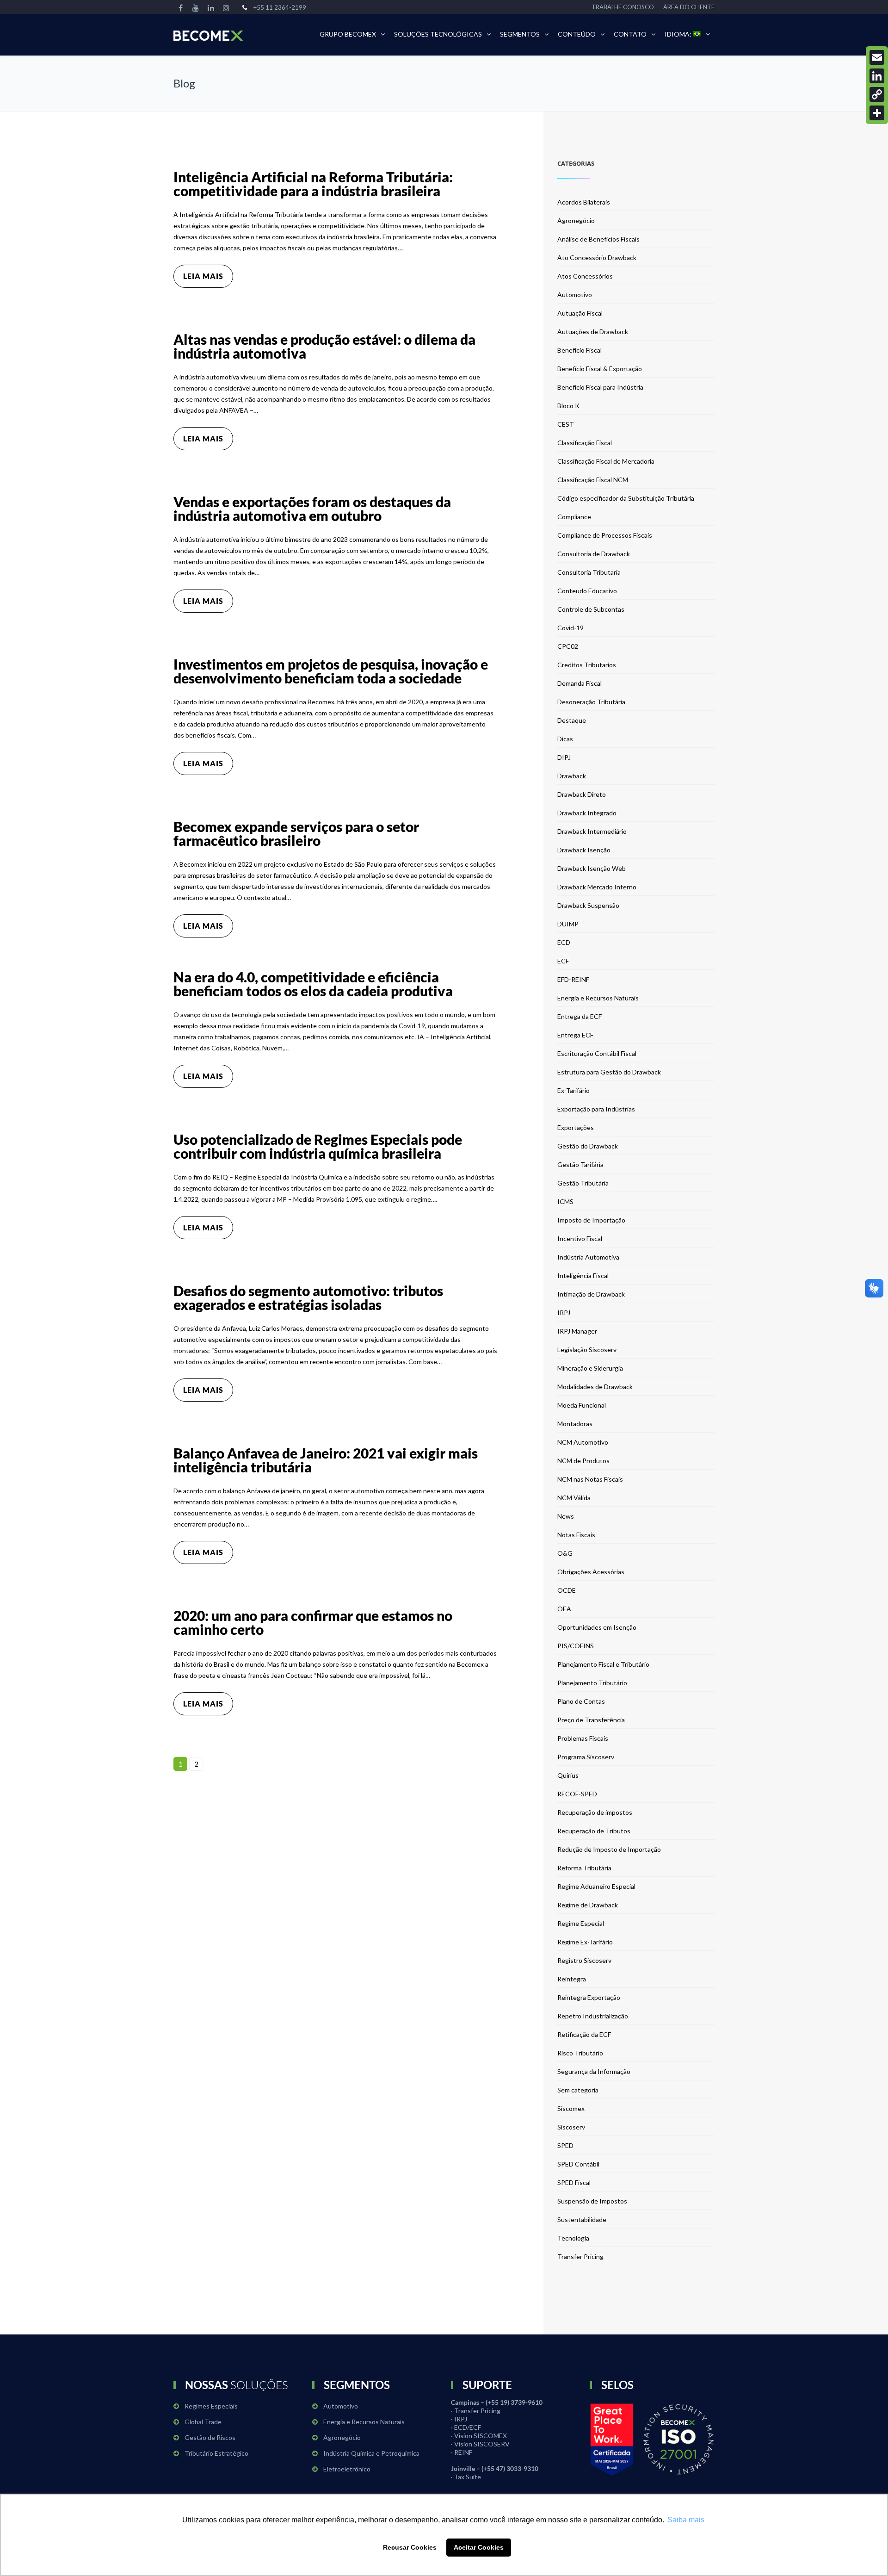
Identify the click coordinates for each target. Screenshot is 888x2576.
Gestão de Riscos (210, 2437)
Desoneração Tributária (591, 702)
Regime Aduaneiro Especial (596, 1886)
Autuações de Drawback (593, 332)
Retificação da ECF (584, 2034)
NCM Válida (574, 1498)
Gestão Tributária (583, 1183)
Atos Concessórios (585, 276)
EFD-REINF (573, 979)
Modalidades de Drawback (595, 1387)
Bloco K (568, 406)
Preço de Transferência (591, 1720)
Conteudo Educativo (587, 591)
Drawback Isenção (584, 850)
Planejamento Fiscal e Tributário (603, 1664)
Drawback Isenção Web (592, 868)
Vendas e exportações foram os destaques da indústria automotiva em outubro (312, 509)
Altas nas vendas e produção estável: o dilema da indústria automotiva (324, 346)
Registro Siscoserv (584, 1960)
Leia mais (203, 276)
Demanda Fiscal (580, 683)
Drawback (572, 776)
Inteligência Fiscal (583, 1276)
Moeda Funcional (582, 1405)
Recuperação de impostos (595, 1812)
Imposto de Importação (591, 1220)
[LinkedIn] (877, 76)
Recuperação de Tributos (594, 1831)
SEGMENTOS (520, 34)
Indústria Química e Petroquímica (371, 2453)
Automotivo (575, 295)
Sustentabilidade (582, 2219)
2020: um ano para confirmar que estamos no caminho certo (313, 1622)
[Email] (877, 57)
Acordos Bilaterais (584, 202)
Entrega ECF (575, 1035)
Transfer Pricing (580, 2256)
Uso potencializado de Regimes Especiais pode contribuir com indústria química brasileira (318, 1146)
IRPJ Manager (577, 1331)
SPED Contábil (578, 2164)
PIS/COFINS (576, 1646)
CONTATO (630, 34)
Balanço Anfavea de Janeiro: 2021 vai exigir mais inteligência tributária (326, 1460)
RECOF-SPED (577, 1794)
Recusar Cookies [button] (410, 2547)
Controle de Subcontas (591, 609)
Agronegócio (576, 220)
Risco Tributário (580, 2053)
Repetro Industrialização (593, 2016)
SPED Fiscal (574, 2182)
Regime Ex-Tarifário (585, 1942)
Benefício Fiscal (580, 350)
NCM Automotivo (583, 1442)
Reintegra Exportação (589, 1997)
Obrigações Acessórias (591, 1572)
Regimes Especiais (211, 2406)
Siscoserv (571, 2127)
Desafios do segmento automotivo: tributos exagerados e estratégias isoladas (308, 1297)
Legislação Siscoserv (587, 1350)
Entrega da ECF (580, 1016)
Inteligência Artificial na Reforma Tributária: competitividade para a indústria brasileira (313, 184)
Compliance (574, 517)
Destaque (572, 720)
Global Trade (203, 2422)
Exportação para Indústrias (596, 1109)
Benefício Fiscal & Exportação (600, 369)
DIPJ (564, 757)
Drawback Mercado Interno (597, 887)
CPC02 (568, 646)
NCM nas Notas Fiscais (590, 1479)
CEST (566, 424)
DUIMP (568, 924)
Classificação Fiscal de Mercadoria (606, 461)
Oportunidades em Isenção (597, 1627)
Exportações (576, 1127)
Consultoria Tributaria (589, 572)
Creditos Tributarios (587, 665)
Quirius (568, 1775)
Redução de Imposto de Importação (609, 1849)
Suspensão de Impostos (592, 2201)
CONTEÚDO (577, 34)
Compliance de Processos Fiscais (605, 535)
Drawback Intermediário (592, 831)
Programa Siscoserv (586, 1757)
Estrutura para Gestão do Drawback (609, 1072)
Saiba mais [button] (686, 2520)
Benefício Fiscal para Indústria (600, 387)
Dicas (565, 739)
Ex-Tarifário (573, 1090)
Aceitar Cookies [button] (479, 2547)
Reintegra (572, 1979)
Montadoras (575, 1424)
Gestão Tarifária (580, 1164)
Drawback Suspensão (588, 905)
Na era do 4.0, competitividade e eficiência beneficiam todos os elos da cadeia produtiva (313, 984)
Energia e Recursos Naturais (598, 998)
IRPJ (564, 1313)
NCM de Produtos (583, 1461)
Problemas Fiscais (583, 1738)
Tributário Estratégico (216, 2453)
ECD (564, 942)
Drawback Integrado (587, 813)
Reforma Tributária (584, 1868)
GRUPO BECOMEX (348, 34)
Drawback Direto (582, 794)
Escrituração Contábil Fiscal (597, 1053)
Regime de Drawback (588, 1905)
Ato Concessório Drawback (597, 258)
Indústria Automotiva (588, 1257)
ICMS (565, 1201)
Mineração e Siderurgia (590, 1368)
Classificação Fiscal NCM (593, 480)
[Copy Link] (877, 94)
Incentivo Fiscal (580, 1238)
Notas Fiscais (576, 1535)
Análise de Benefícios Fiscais (598, 239)
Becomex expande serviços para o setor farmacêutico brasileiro (296, 833)
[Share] (877, 113)
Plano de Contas (581, 1701)
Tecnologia (573, 2238)
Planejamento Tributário (592, 1683)
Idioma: (679, 34)
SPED (565, 2145)
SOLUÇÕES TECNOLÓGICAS (438, 34)
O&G (565, 1553)
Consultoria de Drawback (594, 554)
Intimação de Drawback (591, 1294)
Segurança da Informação (594, 2071)
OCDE (567, 1590)
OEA (564, 1609)
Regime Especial (581, 1923)
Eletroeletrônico (347, 2469)
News (566, 1516)
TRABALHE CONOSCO (623, 7)
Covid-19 (570, 628)
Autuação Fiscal (580, 313)
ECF (563, 961)
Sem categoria (578, 2090)
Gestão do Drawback (588, 1146)
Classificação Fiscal (585, 443)
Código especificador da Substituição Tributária (626, 498)
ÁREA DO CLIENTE (689, 7)
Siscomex (571, 2108)
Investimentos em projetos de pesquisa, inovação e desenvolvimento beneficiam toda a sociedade (331, 671)
